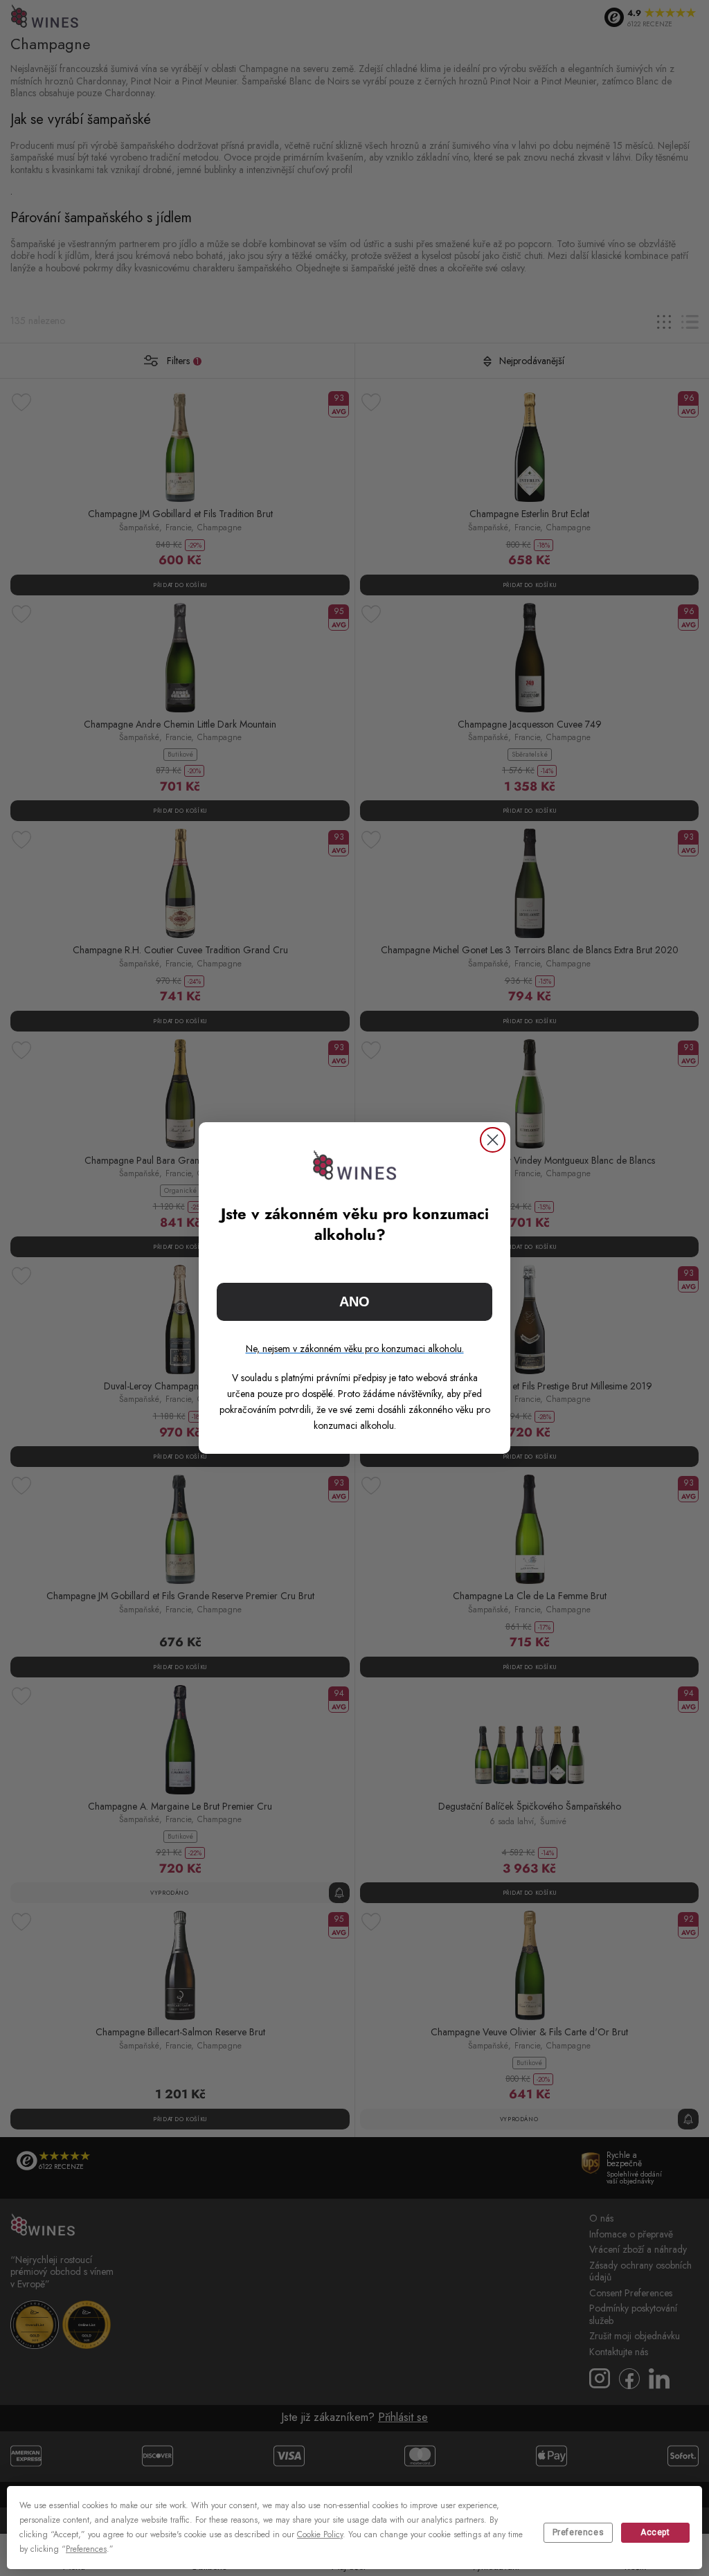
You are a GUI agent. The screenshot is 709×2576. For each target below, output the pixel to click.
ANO (354, 1301)
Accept (655, 2532)
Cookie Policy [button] (320, 2534)
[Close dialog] (493, 1140)
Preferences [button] (86, 2549)
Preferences (578, 2532)
